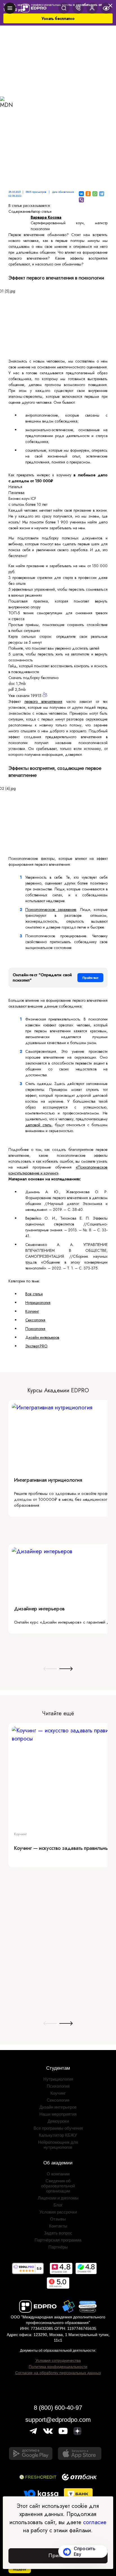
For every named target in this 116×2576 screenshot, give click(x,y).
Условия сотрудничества (58, 2360)
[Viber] (81, 200)
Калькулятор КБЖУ (58, 2135)
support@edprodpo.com (58, 2420)
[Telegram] (102, 194)
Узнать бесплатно (58, 19)
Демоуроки (58, 2121)
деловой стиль (38, 1125)
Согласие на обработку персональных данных (58, 2373)
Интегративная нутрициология (48, 1480)
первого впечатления (43, 701)
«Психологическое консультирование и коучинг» (58, 1170)
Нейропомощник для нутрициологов (58, 2145)
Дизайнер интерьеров (39, 1609)
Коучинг (32, 1311)
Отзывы (58, 2219)
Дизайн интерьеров (42, 1337)
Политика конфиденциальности (58, 2367)
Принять (58, 2556)
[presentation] (50, 1669)
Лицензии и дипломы (58, 2198)
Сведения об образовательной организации (58, 2186)
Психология (35, 1329)
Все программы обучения (58, 2128)
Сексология (35, 1320)
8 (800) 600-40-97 (58, 2408)
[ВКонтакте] (81, 194)
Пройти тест (90, 978)
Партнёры (58, 2247)
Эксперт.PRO (36, 1346)
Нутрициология (38, 1303)
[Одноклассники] (88, 194)
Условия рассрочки (58, 2212)
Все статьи (34, 1294)
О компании (58, 2174)
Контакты (58, 2226)
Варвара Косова (46, 217)
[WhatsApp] (95, 194)
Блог (58, 2205)
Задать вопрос (58, 2233)
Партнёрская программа (58, 2240)
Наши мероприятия (58, 2114)
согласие (95, 2522)
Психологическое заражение (51, 910)
